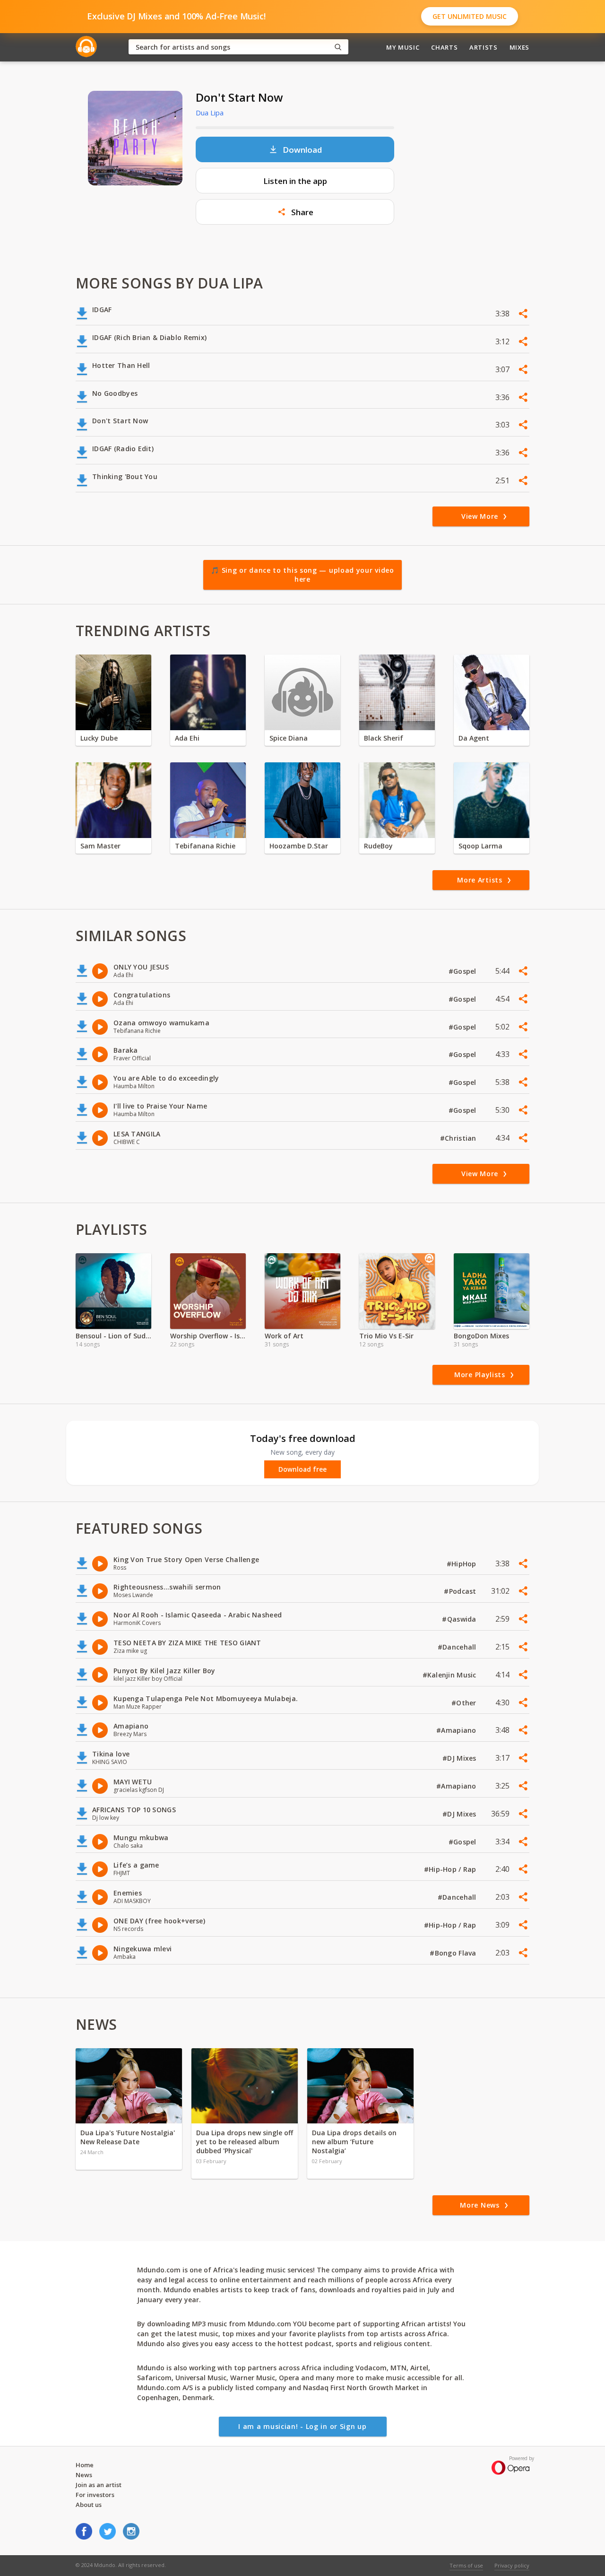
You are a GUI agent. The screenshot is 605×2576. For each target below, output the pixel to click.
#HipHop (462, 1564)
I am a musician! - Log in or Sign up (302, 2426)
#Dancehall (458, 1647)
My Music (403, 47)
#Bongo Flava (454, 1953)
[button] (295, 212)
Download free (302, 1469)
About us (89, 2505)
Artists (484, 47)
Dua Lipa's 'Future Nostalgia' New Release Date (128, 2137)
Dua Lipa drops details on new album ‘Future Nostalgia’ (354, 2142)
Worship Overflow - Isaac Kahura (208, 1336)
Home (85, 2465)
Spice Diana (289, 738)
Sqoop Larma (480, 846)
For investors (95, 2495)
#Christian (459, 1138)
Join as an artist (99, 2485)
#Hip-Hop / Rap (451, 1869)
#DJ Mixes (460, 1758)
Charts (444, 47)
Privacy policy (512, 2565)
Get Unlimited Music (470, 16)
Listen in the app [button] (295, 181)
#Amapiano (457, 1730)
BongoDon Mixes (481, 1336)
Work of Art (284, 1336)
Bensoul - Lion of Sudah (113, 1336)
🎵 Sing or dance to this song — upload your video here (302, 575)
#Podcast (461, 1591)
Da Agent (474, 738)
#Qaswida (460, 1619)
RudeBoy (378, 846)
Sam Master (100, 846)
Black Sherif (384, 738)
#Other (465, 1703)
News (84, 2475)
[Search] (338, 47)
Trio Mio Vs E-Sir (386, 1336)
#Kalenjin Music (450, 1675)
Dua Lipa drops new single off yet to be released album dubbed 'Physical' (245, 2142)
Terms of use (466, 2565)
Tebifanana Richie (205, 846)
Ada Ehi (187, 738)
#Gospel (463, 971)
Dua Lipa (210, 113)
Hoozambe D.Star (299, 846)
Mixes (519, 47)
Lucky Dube (99, 738)
